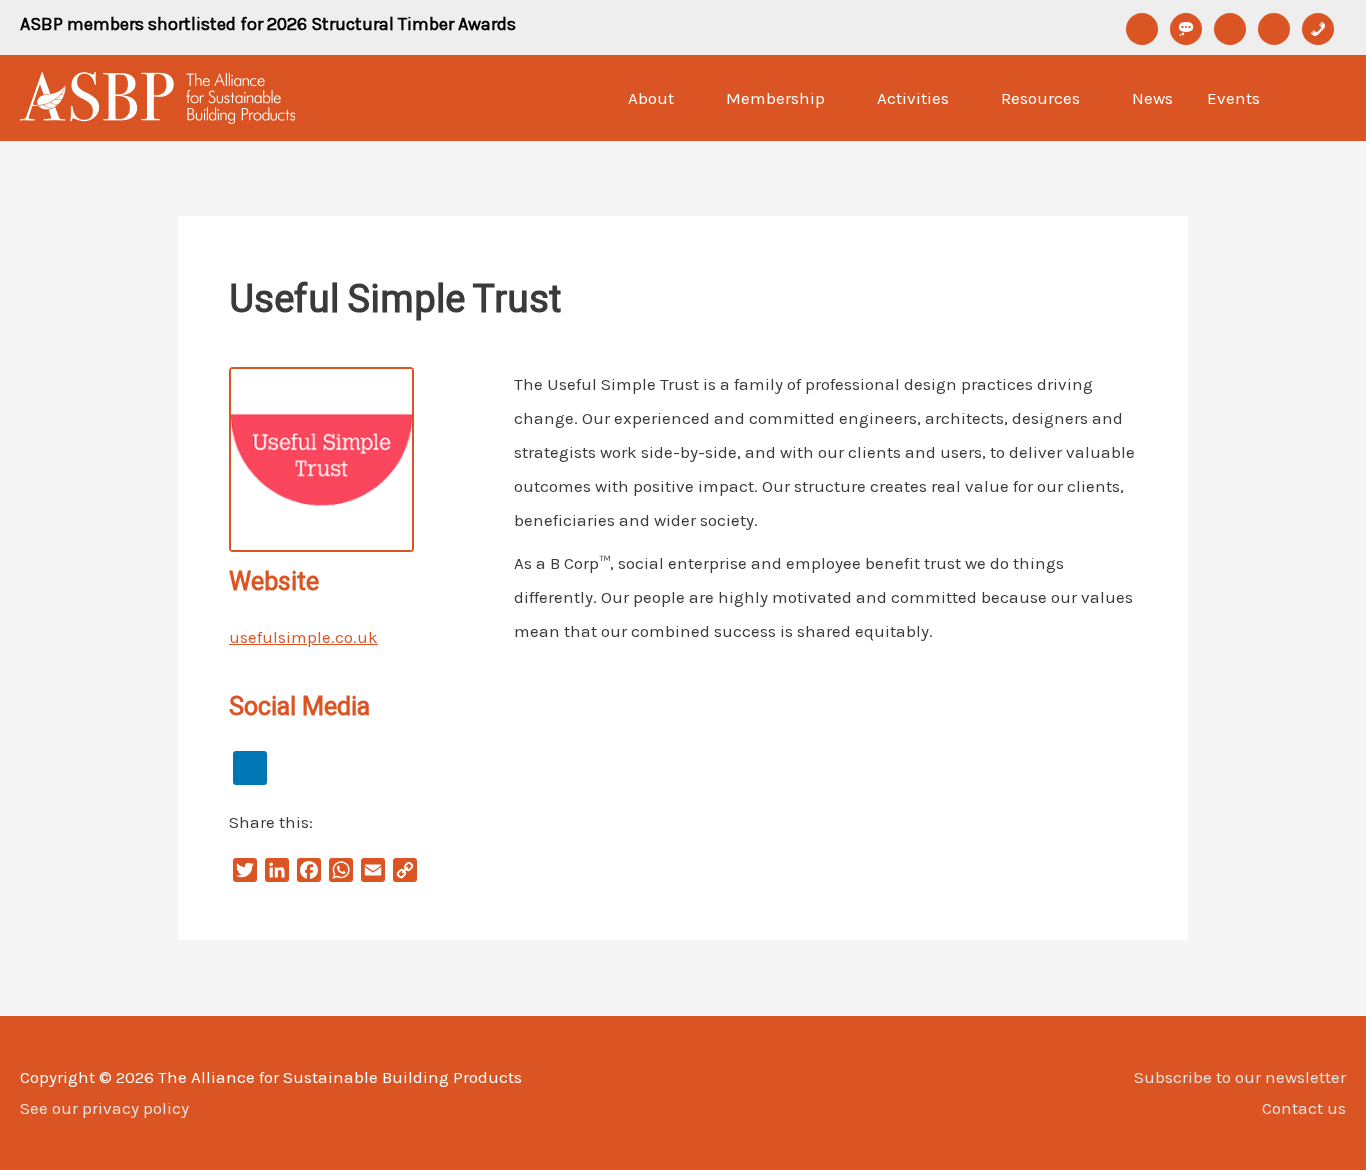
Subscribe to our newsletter (1240, 1077)
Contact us (1304, 1108)
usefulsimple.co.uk (303, 637)
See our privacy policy (104, 1108)
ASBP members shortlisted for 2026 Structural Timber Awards (268, 24)
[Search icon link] (1320, 98)
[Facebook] (250, 766)
